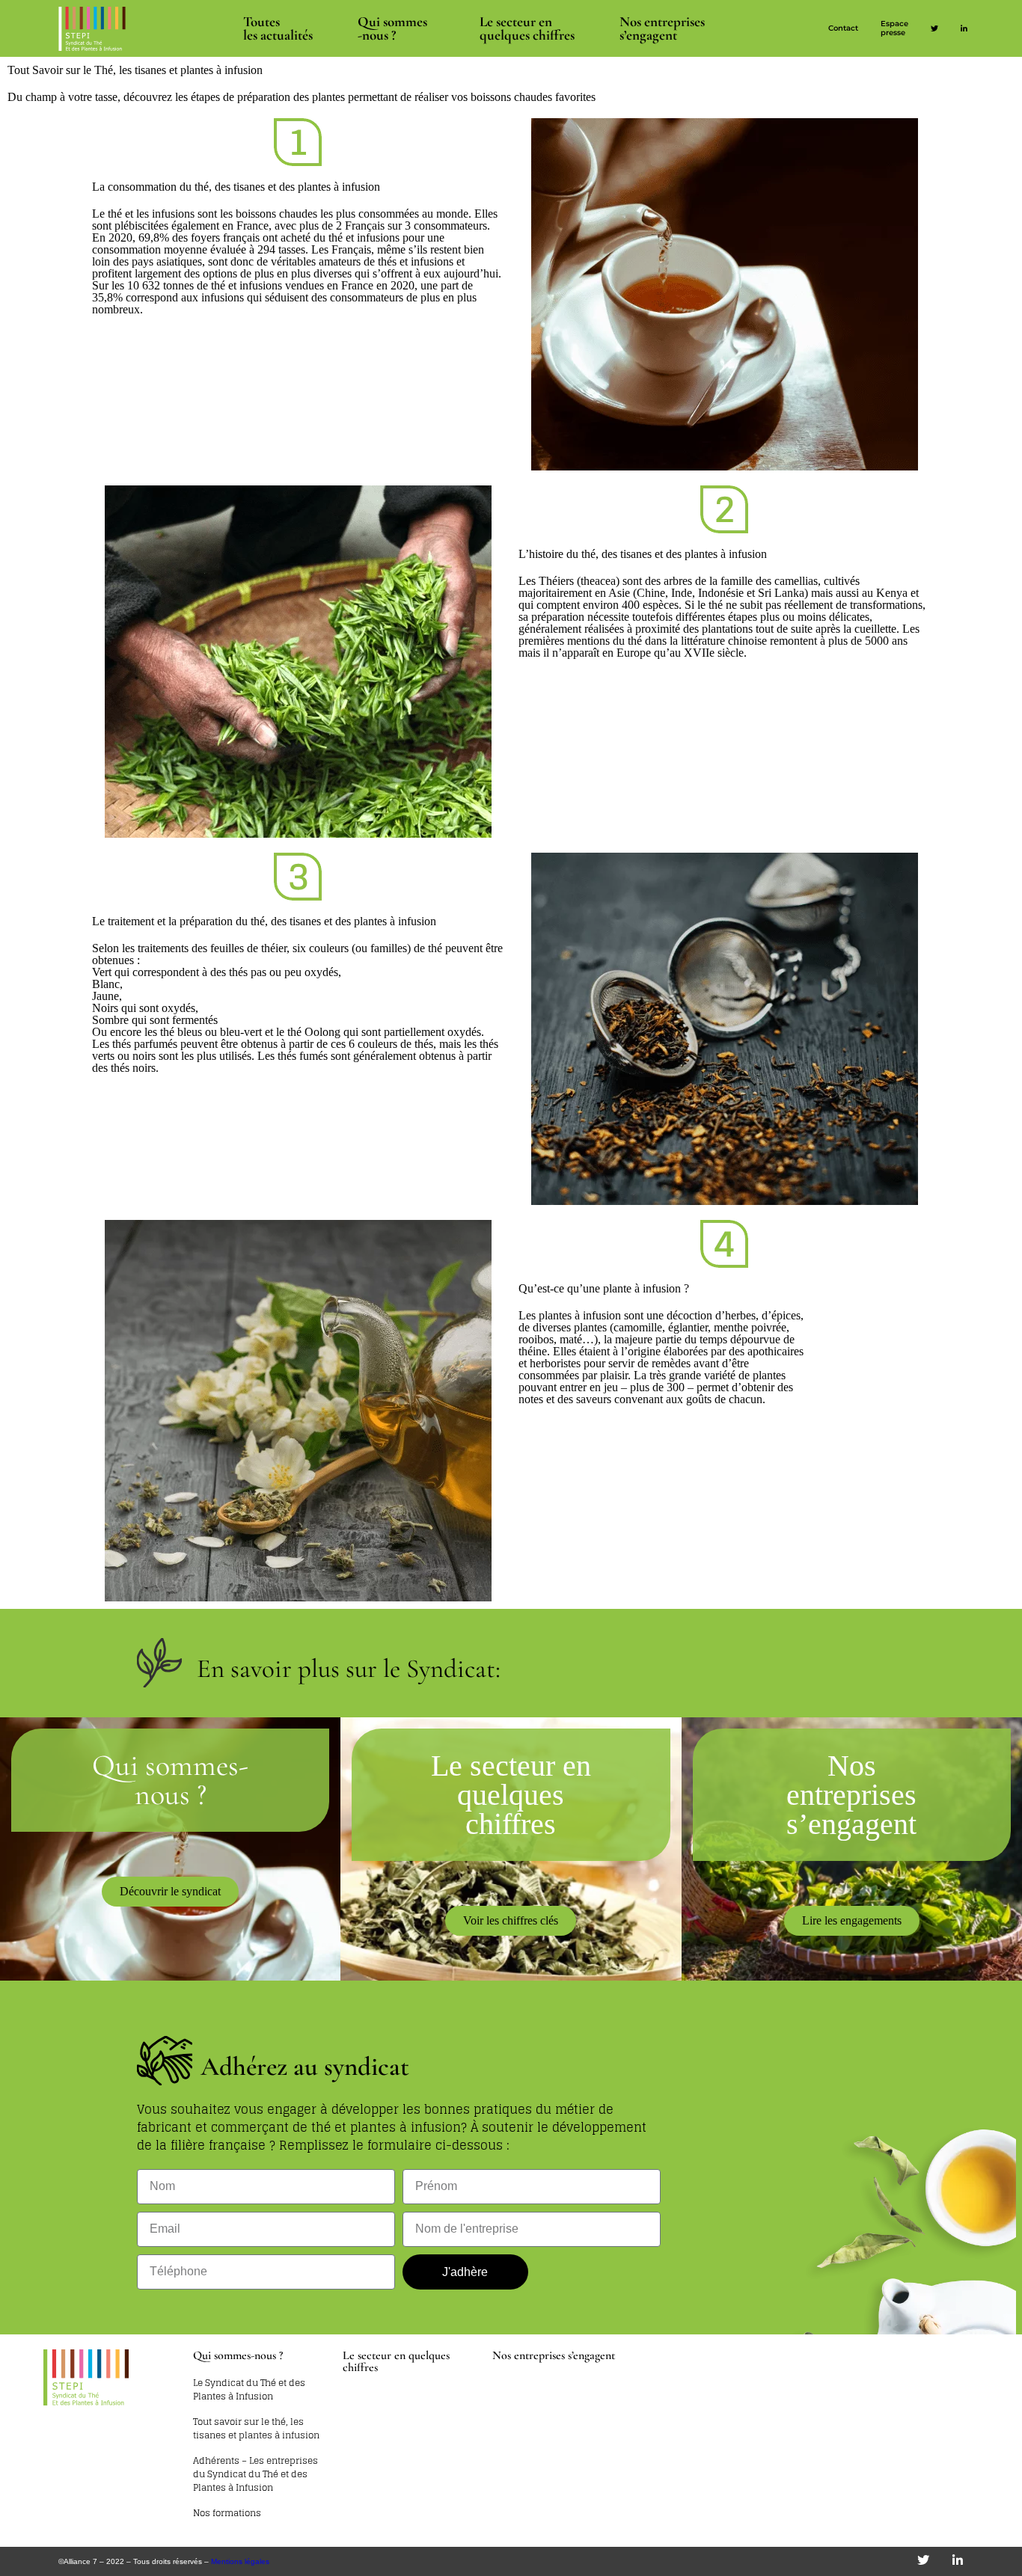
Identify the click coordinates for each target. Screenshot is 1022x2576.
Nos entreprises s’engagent (662, 28)
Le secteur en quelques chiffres (396, 2361)
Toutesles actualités (278, 28)
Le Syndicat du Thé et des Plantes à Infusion (249, 2390)
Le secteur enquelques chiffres (527, 28)
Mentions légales (240, 2561)
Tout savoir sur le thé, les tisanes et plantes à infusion (256, 2429)
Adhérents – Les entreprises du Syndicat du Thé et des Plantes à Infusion (255, 2474)
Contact (843, 28)
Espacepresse (894, 28)
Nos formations (227, 2513)
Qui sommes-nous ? (392, 28)
